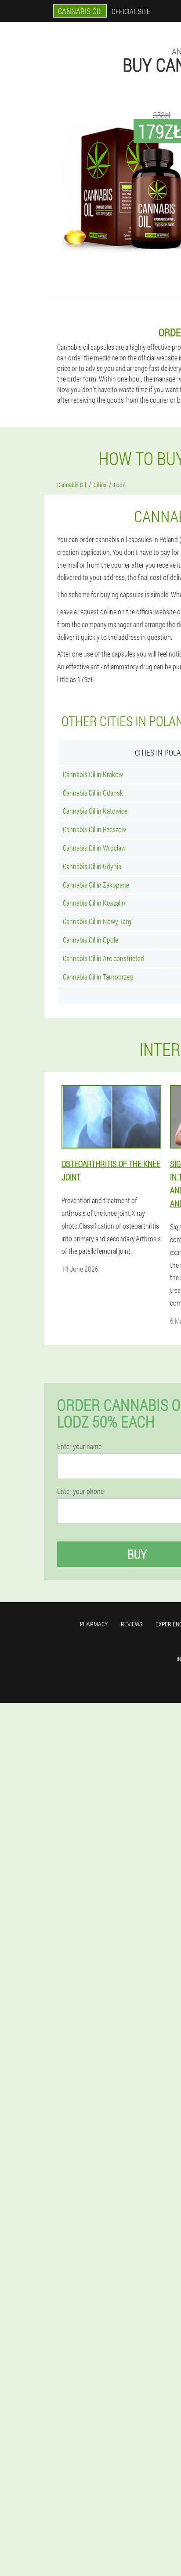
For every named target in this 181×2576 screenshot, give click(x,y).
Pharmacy (94, 1624)
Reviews (132, 1624)
